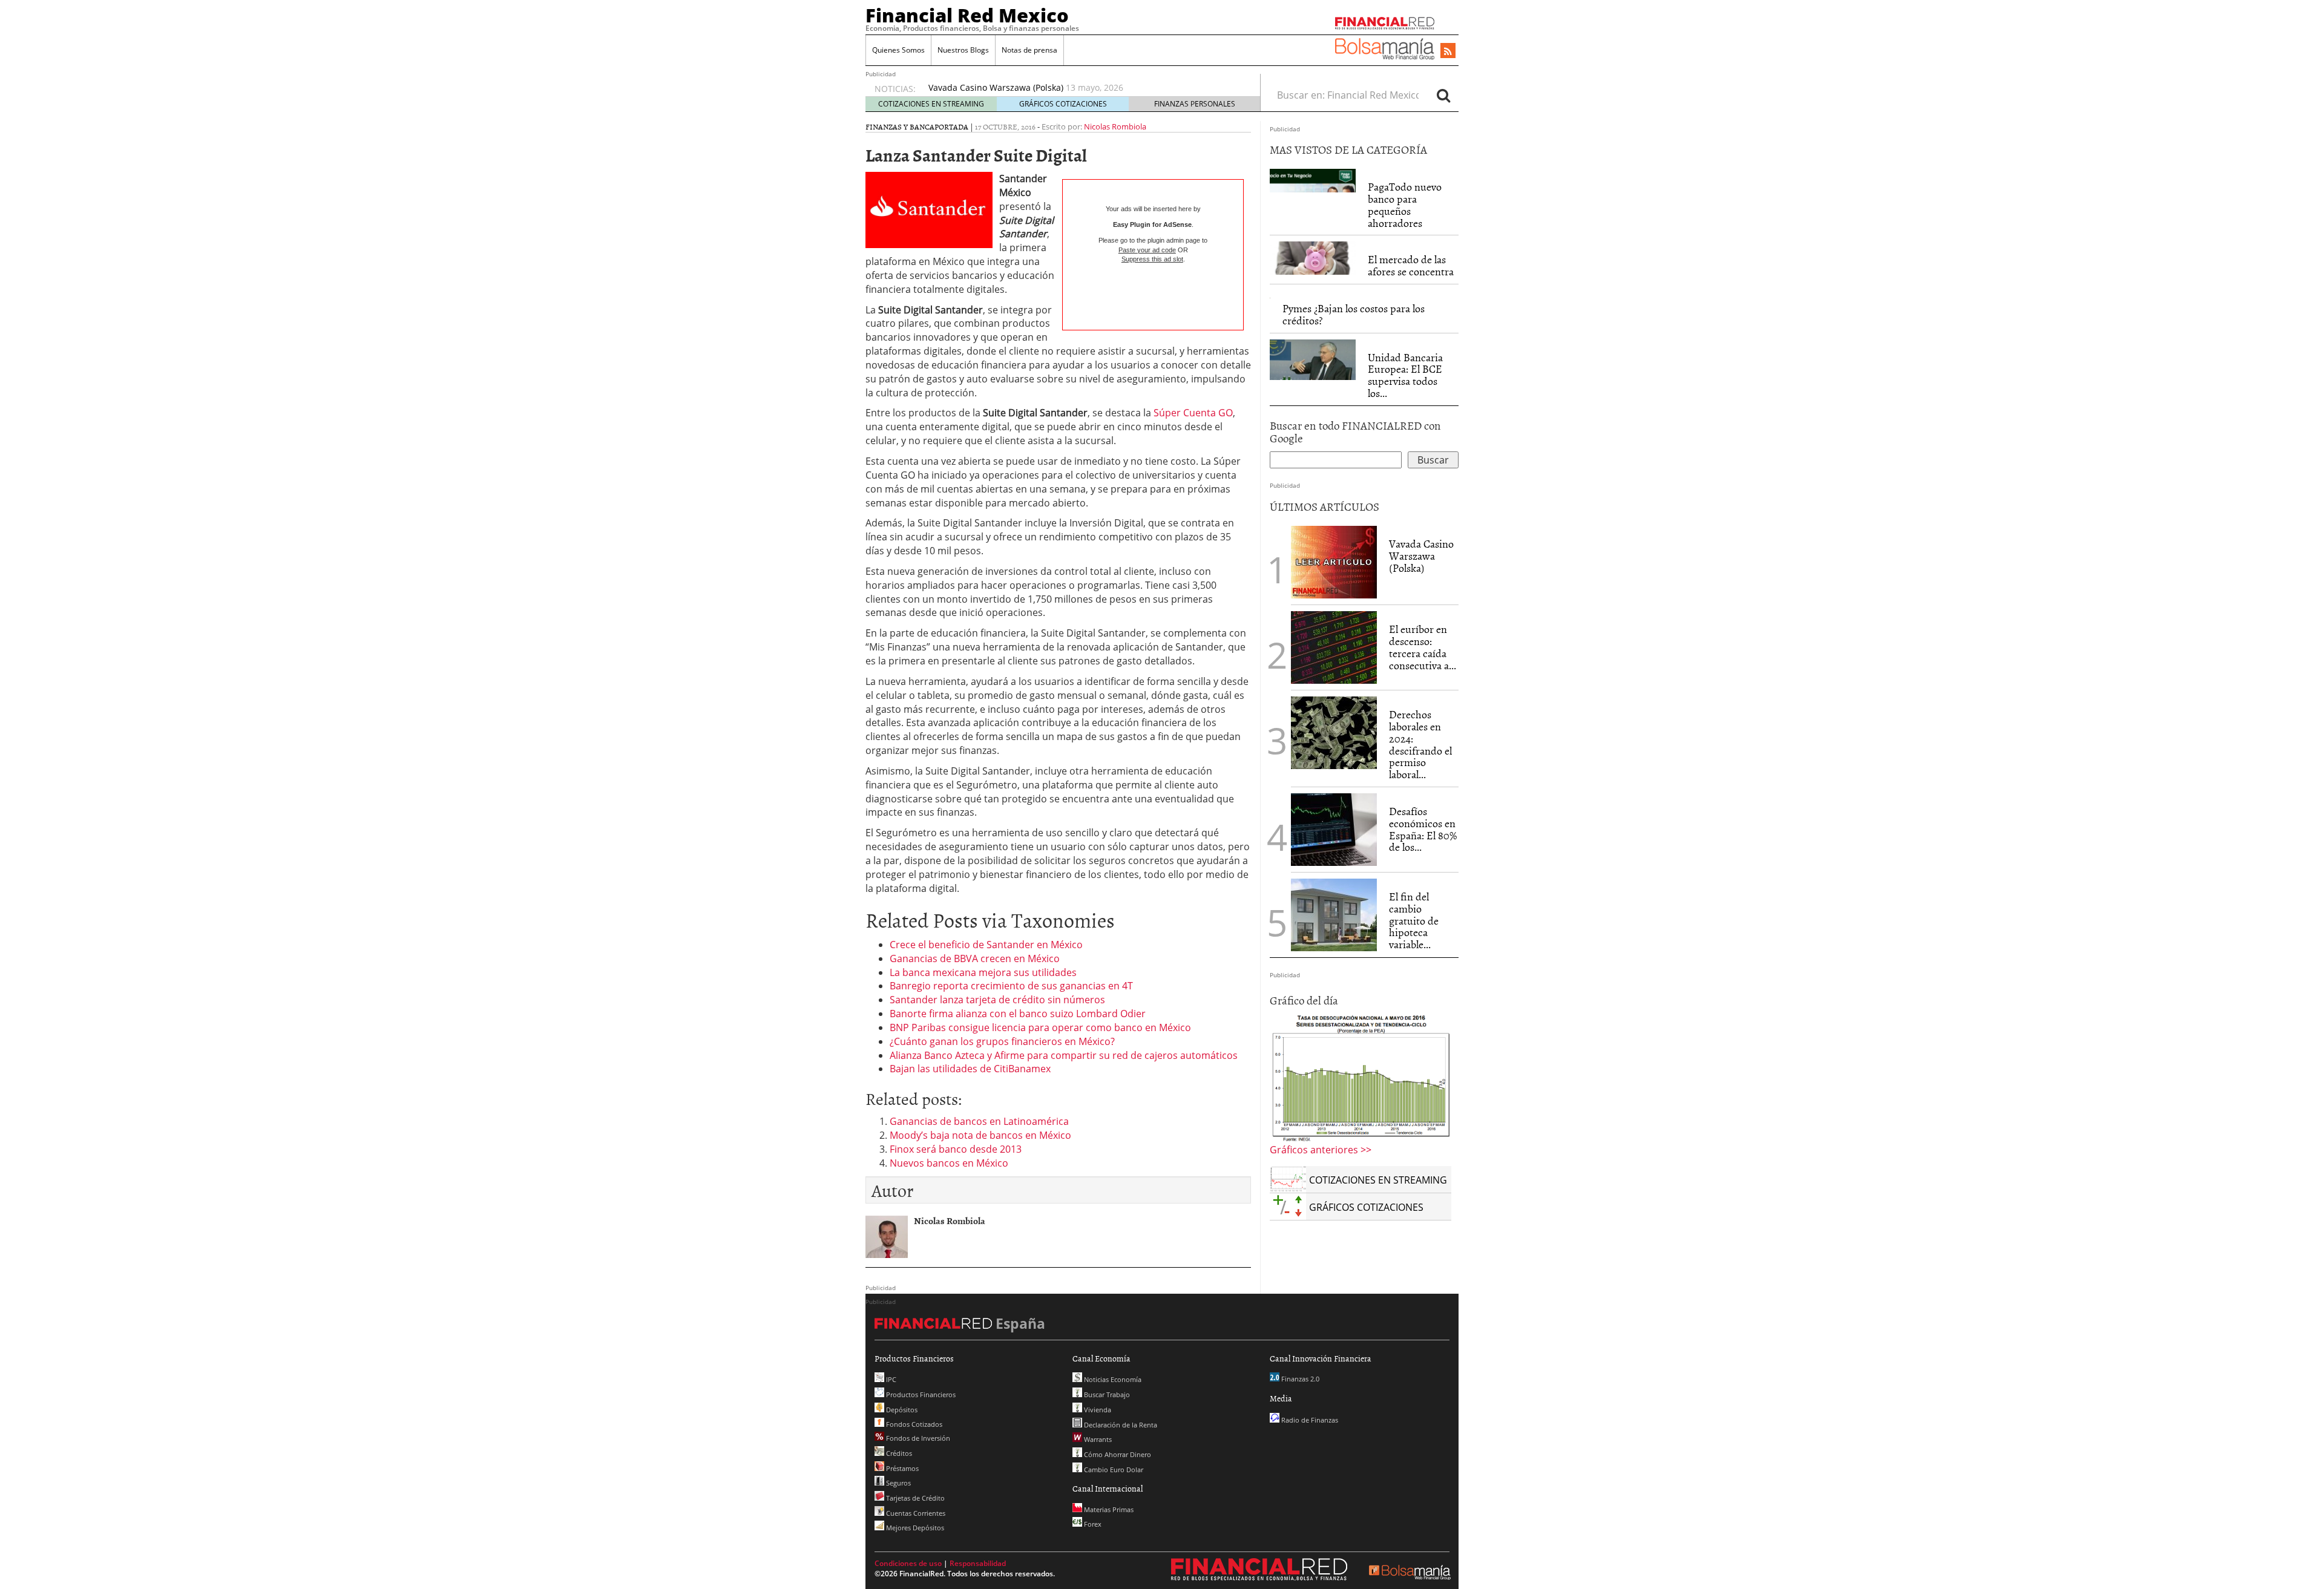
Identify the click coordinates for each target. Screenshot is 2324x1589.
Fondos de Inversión (917, 1438)
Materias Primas (1108, 1509)
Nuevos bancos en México (949, 1163)
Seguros (898, 1483)
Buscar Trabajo (1106, 1394)
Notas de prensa (1029, 50)
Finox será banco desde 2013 (956, 1149)
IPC (890, 1379)
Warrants (1097, 1439)
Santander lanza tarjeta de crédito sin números (997, 1000)
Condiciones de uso (908, 1563)
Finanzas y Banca (900, 126)
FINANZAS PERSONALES (1195, 104)
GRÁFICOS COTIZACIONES (1063, 104)
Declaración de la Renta (1120, 1425)
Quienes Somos (898, 50)
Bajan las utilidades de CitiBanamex (970, 1069)
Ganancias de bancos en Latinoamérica (979, 1121)
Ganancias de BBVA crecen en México (975, 958)
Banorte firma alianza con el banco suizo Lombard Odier (1018, 1014)
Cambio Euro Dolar (1113, 1469)
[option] (1083, 94)
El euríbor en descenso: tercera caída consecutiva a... (1423, 647)
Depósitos (901, 1410)
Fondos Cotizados (913, 1424)
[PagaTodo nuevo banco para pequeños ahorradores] (1313, 180)
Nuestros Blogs (963, 50)
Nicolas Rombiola (1115, 126)
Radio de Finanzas (1309, 1420)
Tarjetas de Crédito (914, 1498)
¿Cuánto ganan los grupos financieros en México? (1002, 1041)
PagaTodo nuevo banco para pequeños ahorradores (1405, 205)
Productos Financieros (920, 1394)
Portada (951, 126)
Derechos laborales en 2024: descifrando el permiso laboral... (1420, 744)
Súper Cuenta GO (1193, 413)
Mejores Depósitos (914, 1528)
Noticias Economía (1112, 1379)
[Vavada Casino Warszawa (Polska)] (1334, 561)
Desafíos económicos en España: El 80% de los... (1423, 829)
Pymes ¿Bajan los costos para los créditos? (1354, 314)
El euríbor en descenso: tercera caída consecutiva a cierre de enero (1065, 87)
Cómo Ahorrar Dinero (1117, 1454)
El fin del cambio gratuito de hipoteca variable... (1414, 920)
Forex (1092, 1524)
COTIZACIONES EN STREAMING (931, 104)
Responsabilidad (978, 1563)
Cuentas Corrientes (915, 1513)
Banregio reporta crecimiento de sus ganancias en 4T (1011, 986)
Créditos (898, 1453)
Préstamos (901, 1468)
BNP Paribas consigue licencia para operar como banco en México (1040, 1027)
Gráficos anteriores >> (1321, 1150)
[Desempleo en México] (1361, 1077)
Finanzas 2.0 (1299, 1379)
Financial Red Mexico (967, 15)
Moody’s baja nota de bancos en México (980, 1135)
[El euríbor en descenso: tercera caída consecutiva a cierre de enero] (1334, 647)
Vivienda (1097, 1410)
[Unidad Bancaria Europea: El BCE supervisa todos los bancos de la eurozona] (1313, 358)
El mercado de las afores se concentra (1411, 265)
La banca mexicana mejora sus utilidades (983, 972)
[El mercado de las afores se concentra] (1313, 257)
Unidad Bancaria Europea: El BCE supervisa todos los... (1405, 375)
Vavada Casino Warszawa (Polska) (1421, 556)
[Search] (1443, 95)
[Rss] (1448, 51)
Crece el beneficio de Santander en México (986, 945)
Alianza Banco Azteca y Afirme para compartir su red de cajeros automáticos (1064, 1055)
